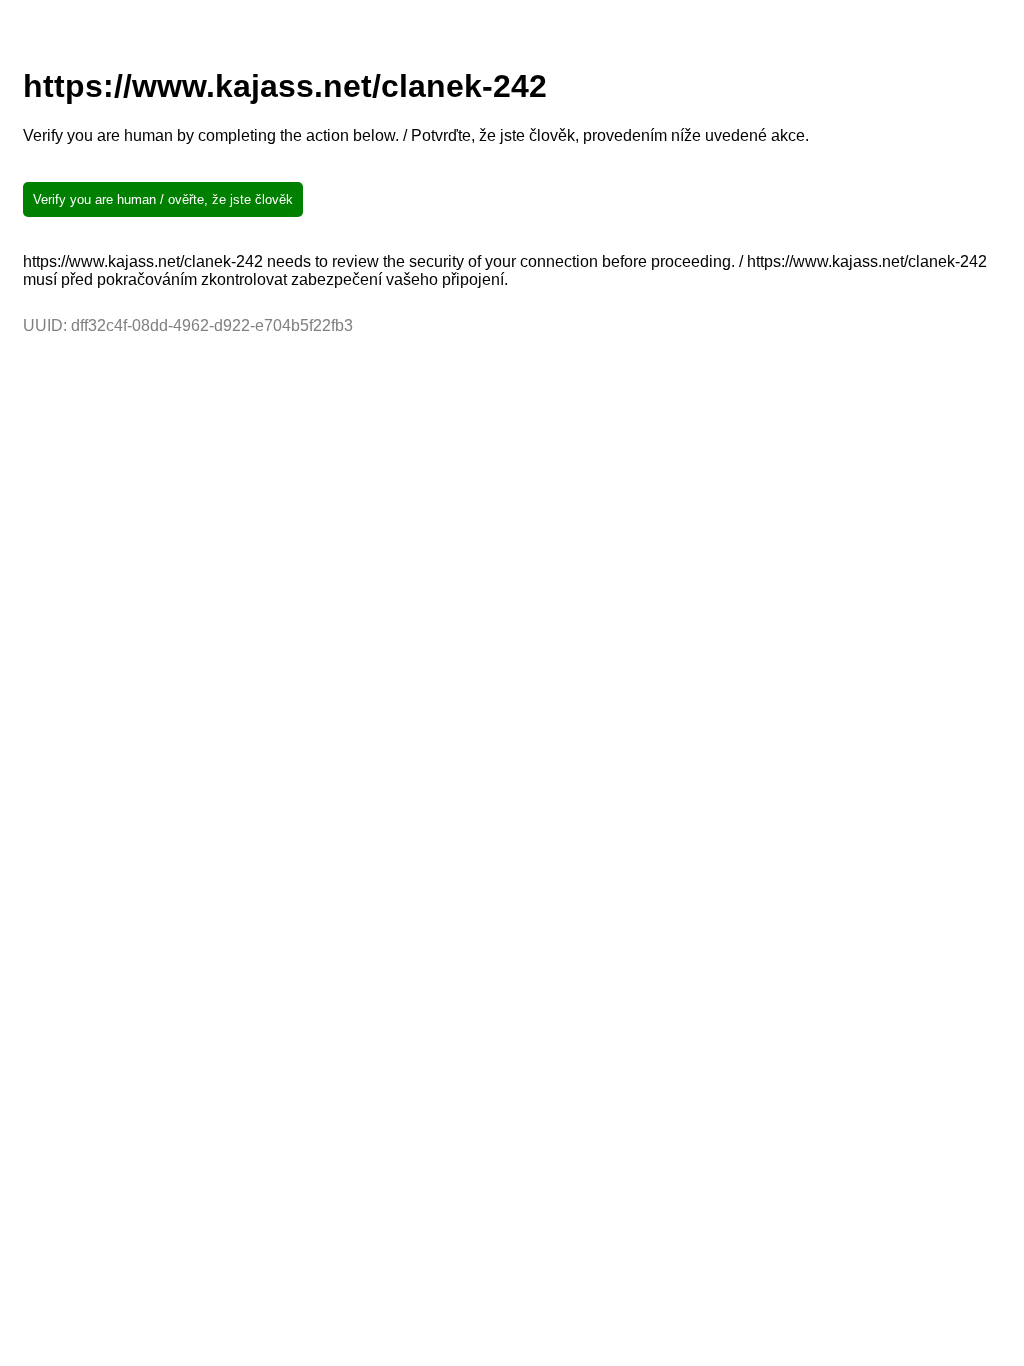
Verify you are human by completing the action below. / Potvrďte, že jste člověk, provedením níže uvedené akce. (416, 135)
